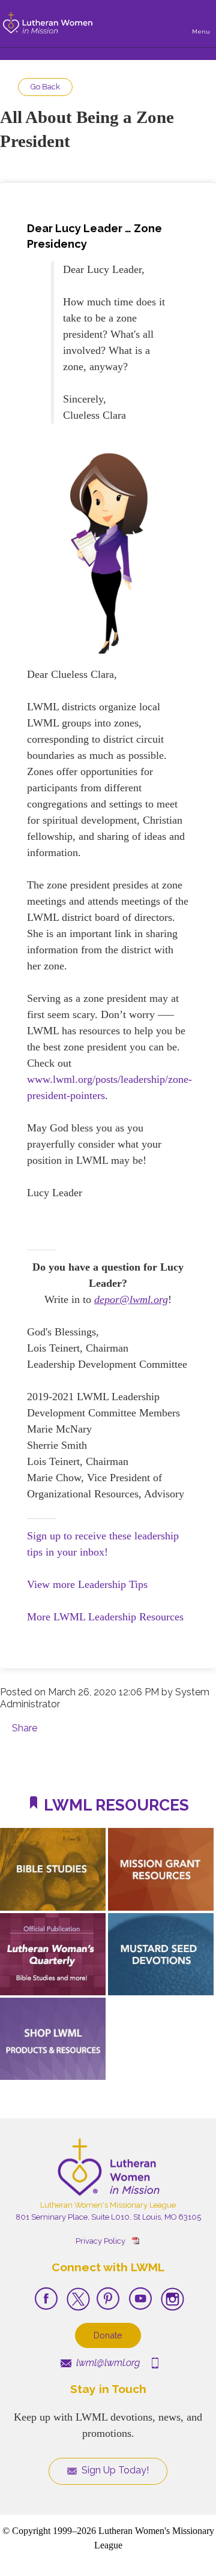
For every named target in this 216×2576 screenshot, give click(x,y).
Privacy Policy (100, 2241)
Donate (108, 2335)
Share (25, 1728)
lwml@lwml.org (107, 2363)
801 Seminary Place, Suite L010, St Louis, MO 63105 (108, 2217)
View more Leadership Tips (87, 1584)
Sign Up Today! (114, 2470)
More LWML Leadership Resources (105, 1617)
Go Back (45, 87)
